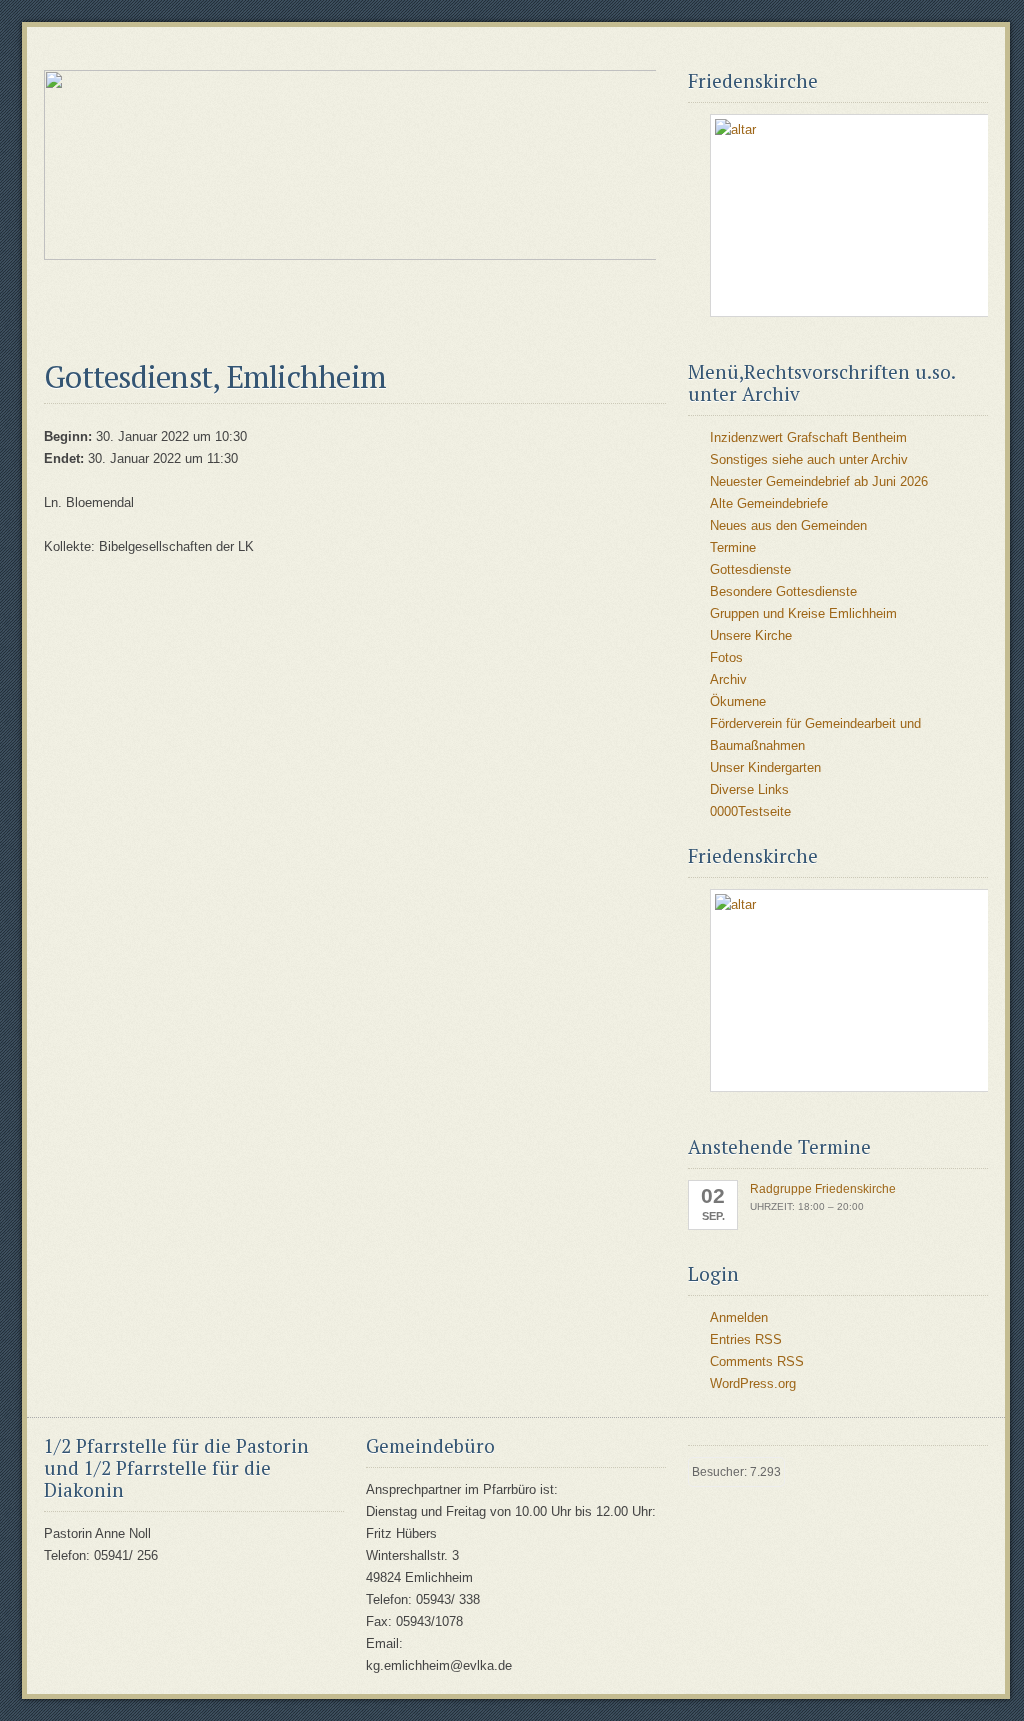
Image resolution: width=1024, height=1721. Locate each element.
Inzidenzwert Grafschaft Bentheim (808, 437)
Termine (733, 547)
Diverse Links (749, 789)
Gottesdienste (750, 569)
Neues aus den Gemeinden (788, 525)
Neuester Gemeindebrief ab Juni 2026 (819, 481)
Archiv (728, 679)
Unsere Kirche (751, 635)
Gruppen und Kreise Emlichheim (803, 613)
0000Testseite (750, 811)
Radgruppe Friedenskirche (823, 1189)
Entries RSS (746, 1339)
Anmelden (739, 1317)
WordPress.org (753, 1383)
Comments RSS (757, 1361)
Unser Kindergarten (765, 767)
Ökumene (738, 701)
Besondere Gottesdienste (783, 591)
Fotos (726, 657)
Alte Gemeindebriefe (769, 503)
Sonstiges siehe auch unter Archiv (809, 459)
